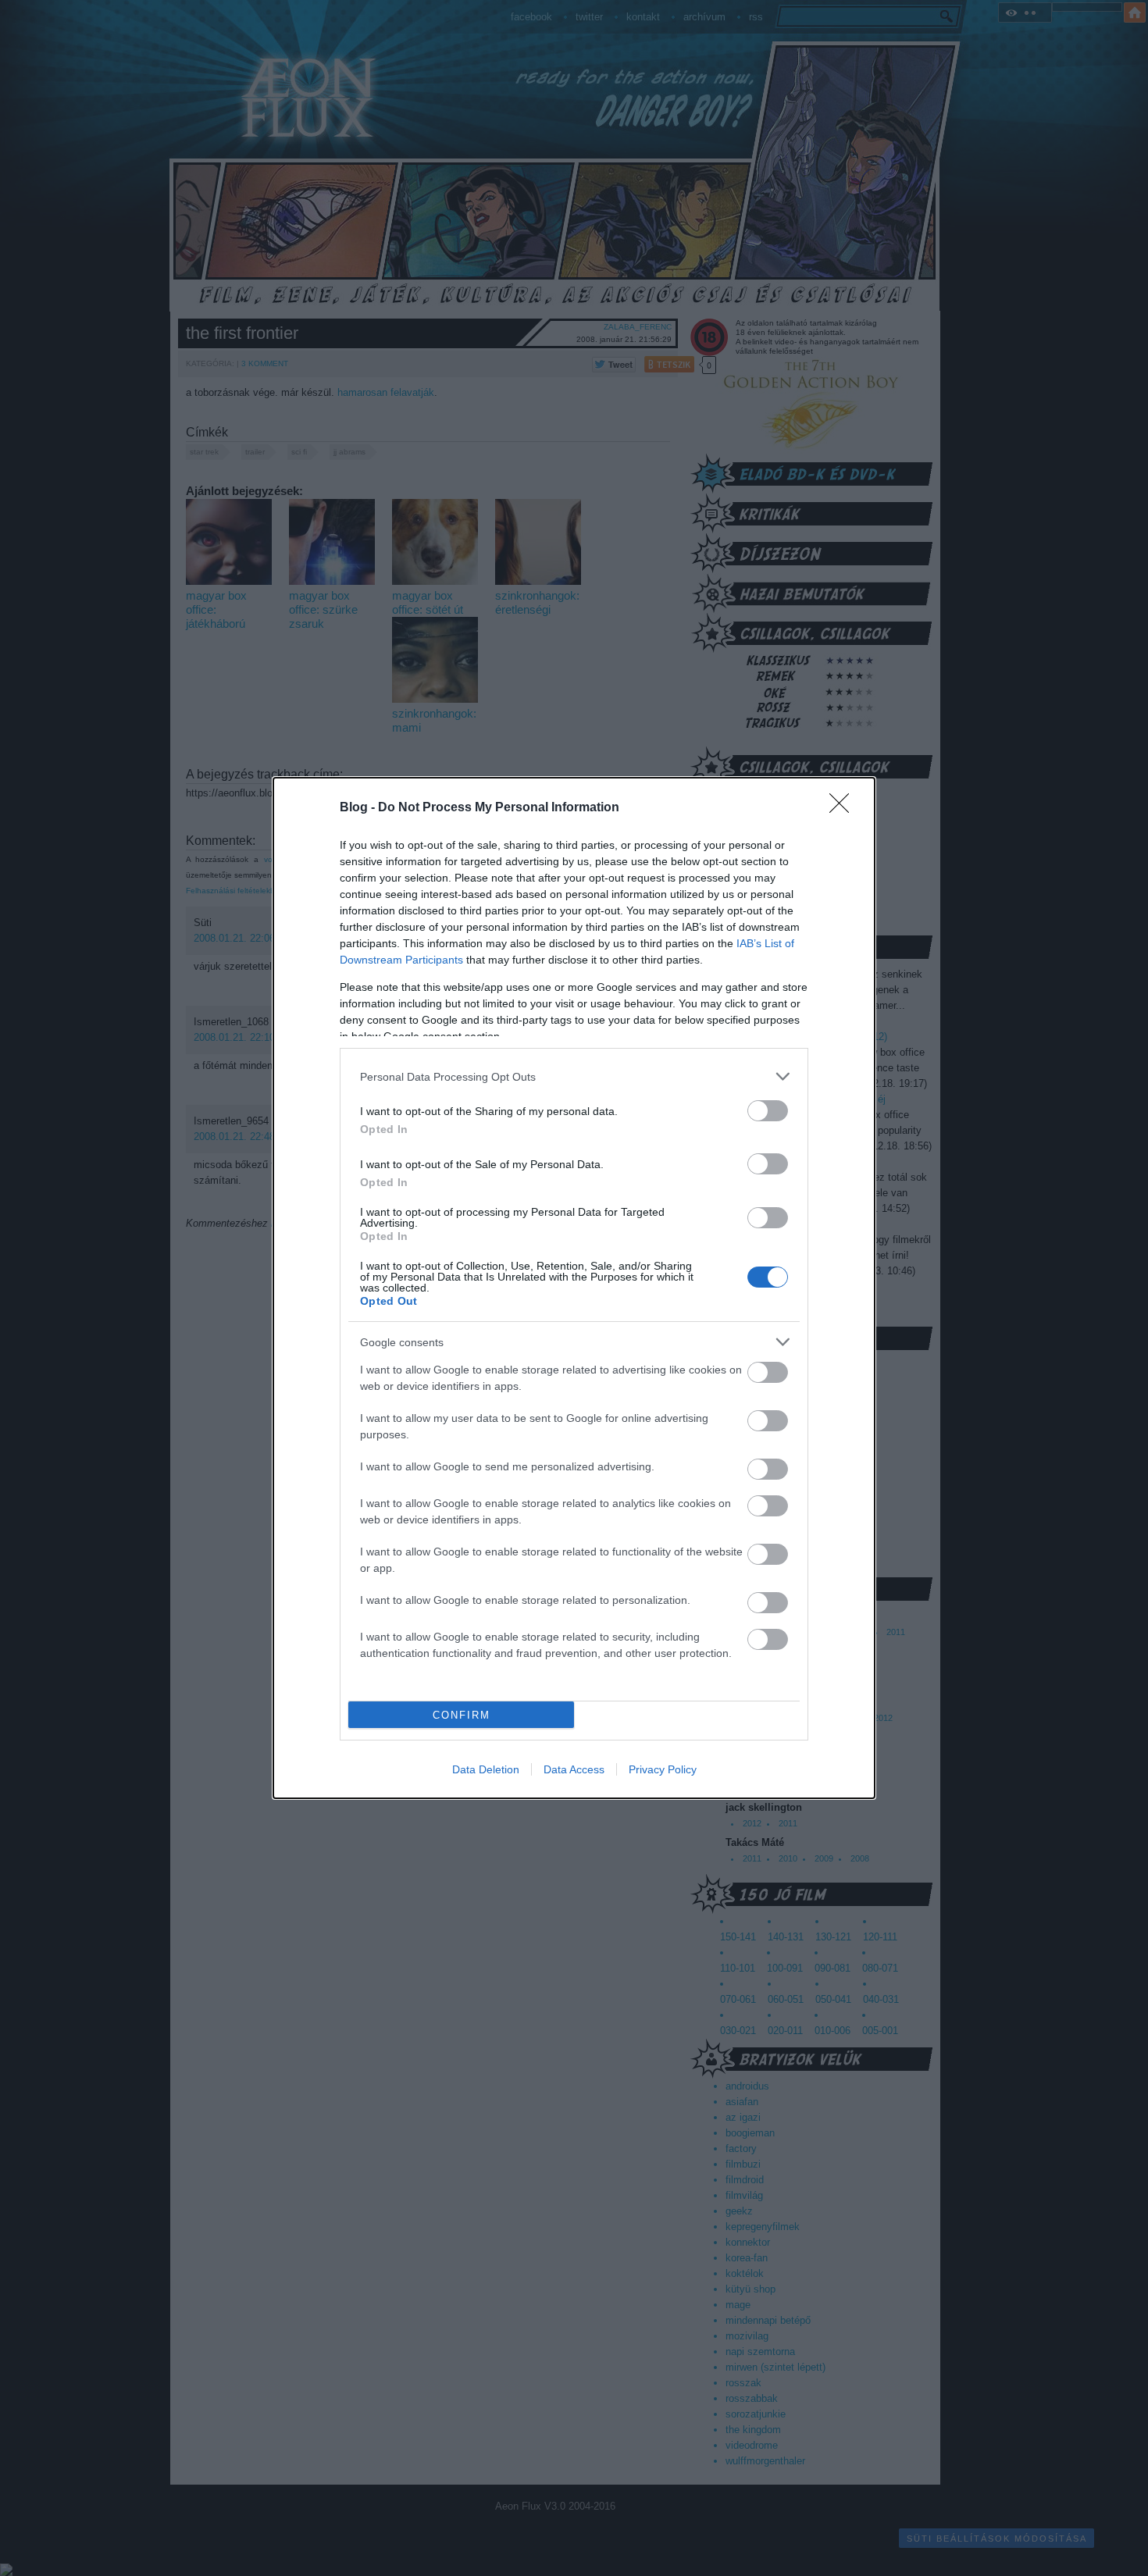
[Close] (844, 808)
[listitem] (574, 1076)
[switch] (768, 1111)
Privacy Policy (663, 1769)
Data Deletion (486, 1769)
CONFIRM (462, 1715)
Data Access (574, 1769)
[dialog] (574, 1288)
